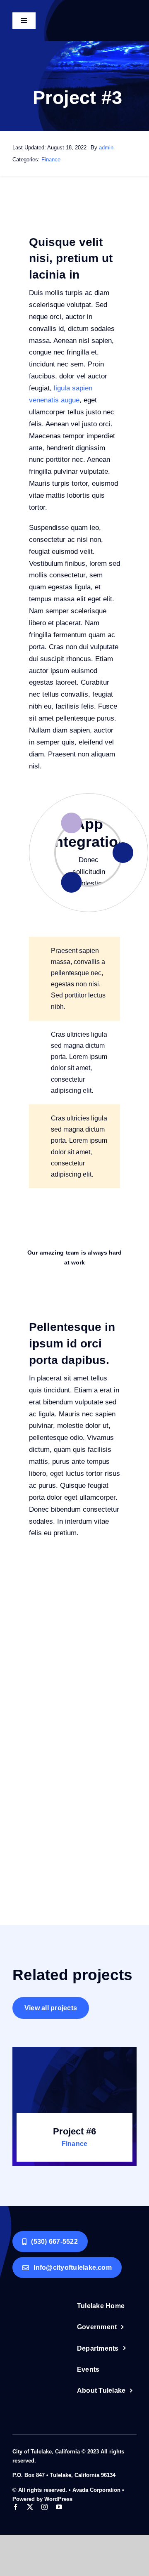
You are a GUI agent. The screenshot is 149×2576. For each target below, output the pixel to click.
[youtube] (59, 2507)
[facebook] (16, 2507)
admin (106, 148)
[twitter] (30, 2507)
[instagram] (44, 2507)
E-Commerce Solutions (89, 827)
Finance (51, 160)
